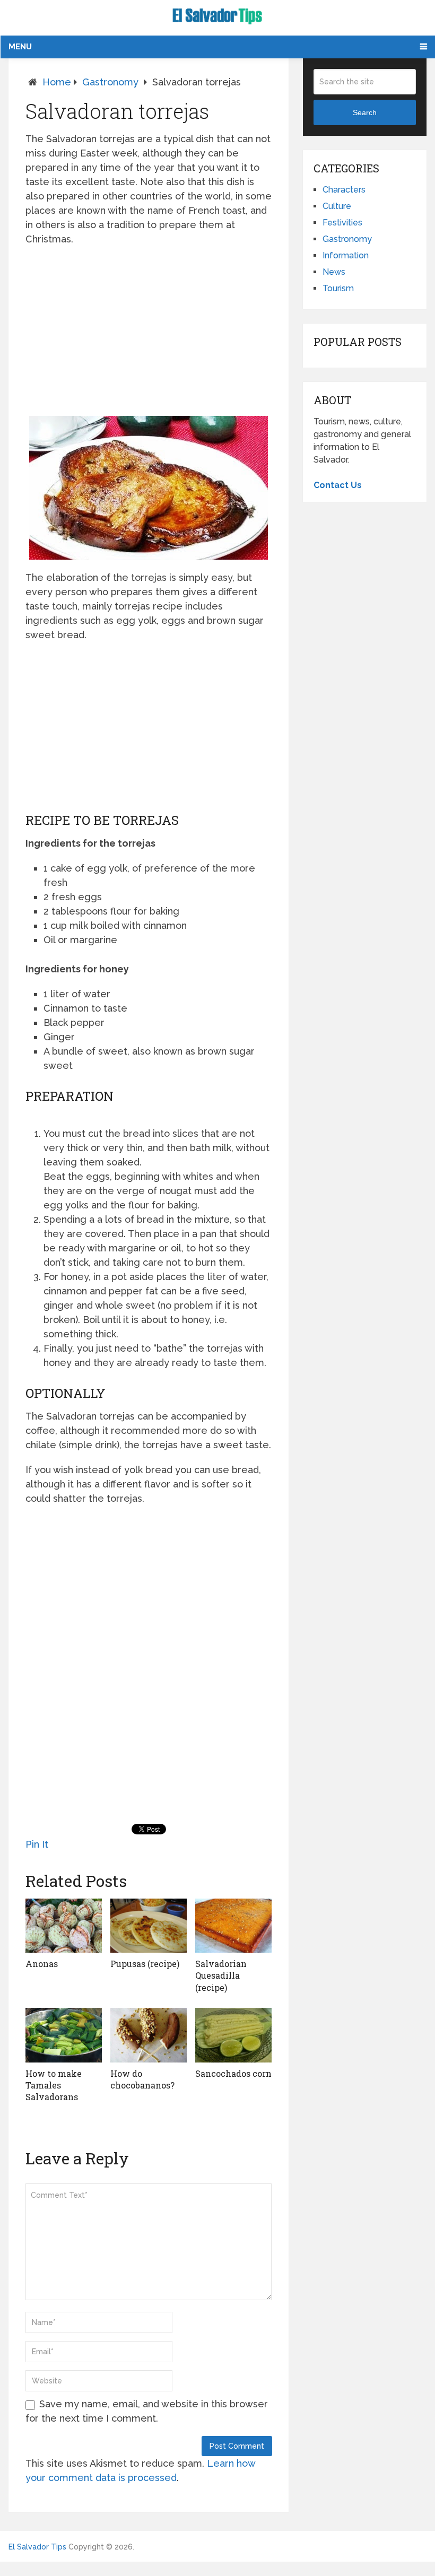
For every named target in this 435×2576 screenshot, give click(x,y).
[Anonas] (64, 1926)
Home (57, 82)
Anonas (42, 1964)
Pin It (37, 1844)
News (334, 272)
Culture (337, 206)
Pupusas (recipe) (145, 1964)
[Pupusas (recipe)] (149, 1926)
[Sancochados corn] (233, 2035)
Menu (20, 47)
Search (365, 112)
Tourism (338, 288)
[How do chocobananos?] (149, 2035)
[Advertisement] (149, 331)
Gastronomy (110, 82)
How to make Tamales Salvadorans (54, 2085)
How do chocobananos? (142, 2079)
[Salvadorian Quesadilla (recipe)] (233, 1926)
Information (346, 255)
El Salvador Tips (37, 2547)
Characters (344, 190)
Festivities (342, 223)
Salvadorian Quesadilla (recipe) (221, 1975)
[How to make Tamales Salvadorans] (64, 2035)
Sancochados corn (233, 2073)
